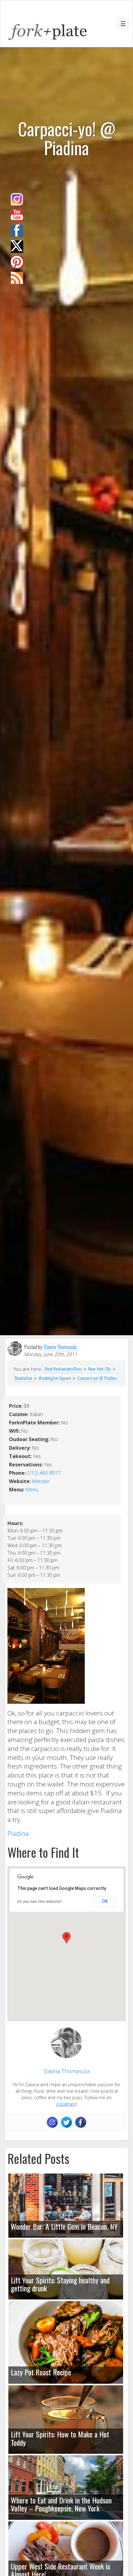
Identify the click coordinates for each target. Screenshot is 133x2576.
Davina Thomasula (60, 1347)
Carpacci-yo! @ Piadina (97, 1378)
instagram (66, 2104)
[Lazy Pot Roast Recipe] (66, 2342)
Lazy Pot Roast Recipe (41, 2372)
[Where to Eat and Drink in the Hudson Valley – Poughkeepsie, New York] (66, 2488)
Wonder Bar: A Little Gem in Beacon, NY (64, 2226)
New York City (100, 1369)
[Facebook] (81, 2122)
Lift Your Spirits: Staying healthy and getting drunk (60, 2284)
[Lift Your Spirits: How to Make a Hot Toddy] (66, 2420)
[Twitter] (66, 2122)
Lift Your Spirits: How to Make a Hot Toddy (60, 2438)
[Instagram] (52, 2122)
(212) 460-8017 (44, 1473)
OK (105, 1901)
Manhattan (24, 1378)
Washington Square (55, 1378)
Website (41, 1481)
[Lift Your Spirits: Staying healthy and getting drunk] (66, 2269)
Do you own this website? (40, 1902)
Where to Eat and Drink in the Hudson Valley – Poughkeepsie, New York (61, 2504)
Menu (32, 1490)
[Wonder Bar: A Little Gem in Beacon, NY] (66, 2206)
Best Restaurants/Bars (63, 1369)
